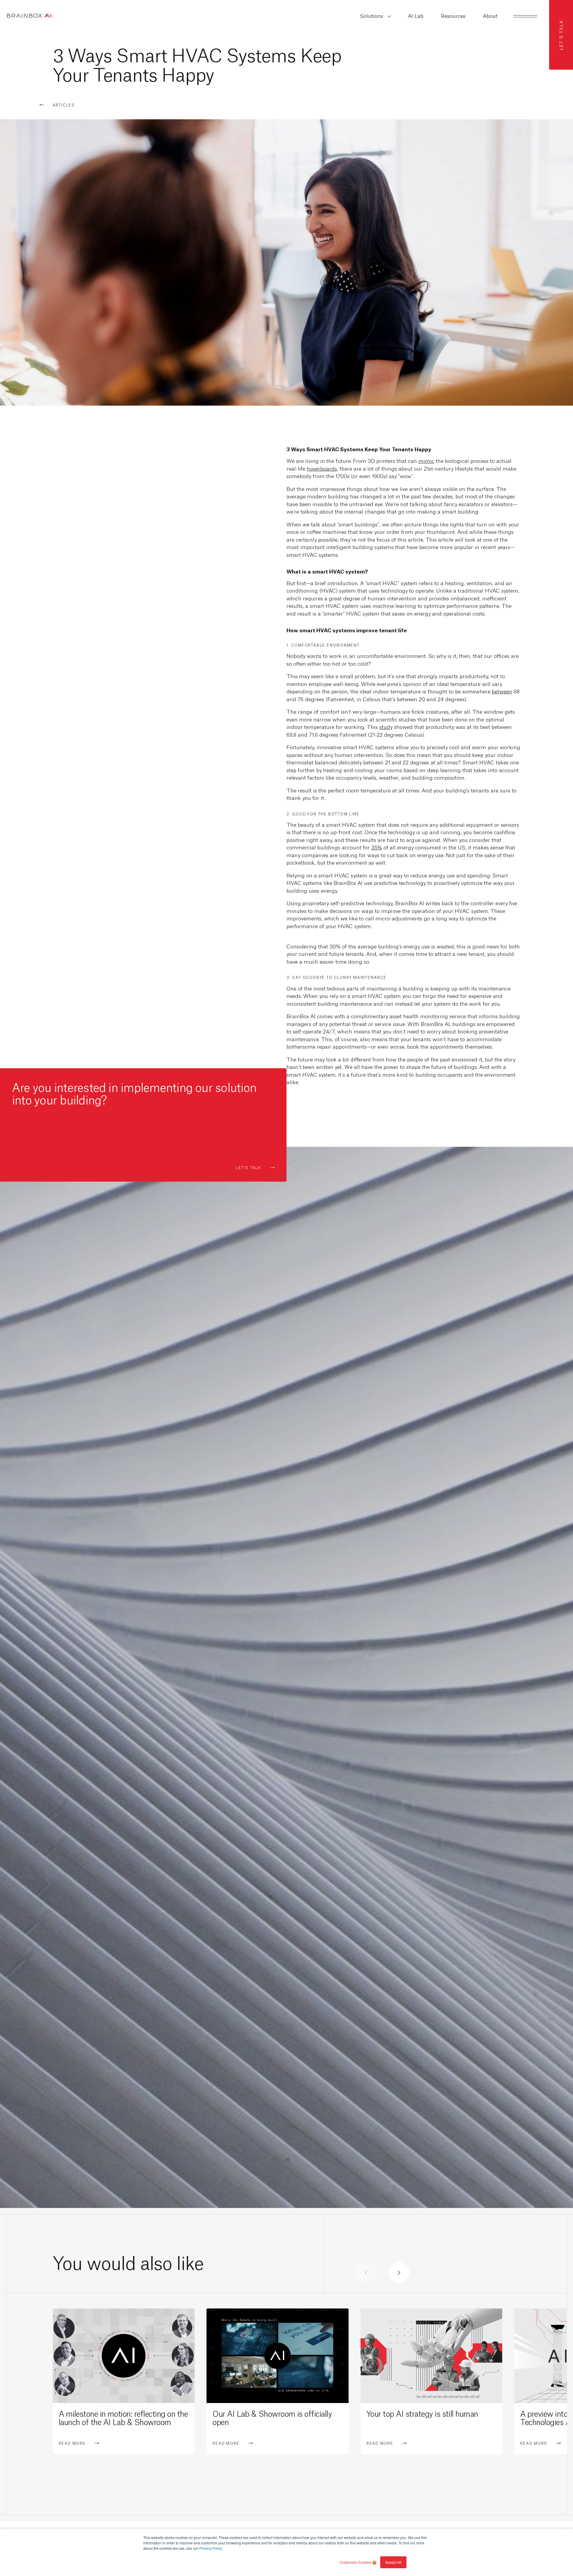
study (386, 727)
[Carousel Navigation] (383, 2273)
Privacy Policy (211, 2548)
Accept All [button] (393, 2562)
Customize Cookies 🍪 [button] (358, 2562)
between (502, 691)
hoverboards (322, 468)
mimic (426, 461)
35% (377, 847)
